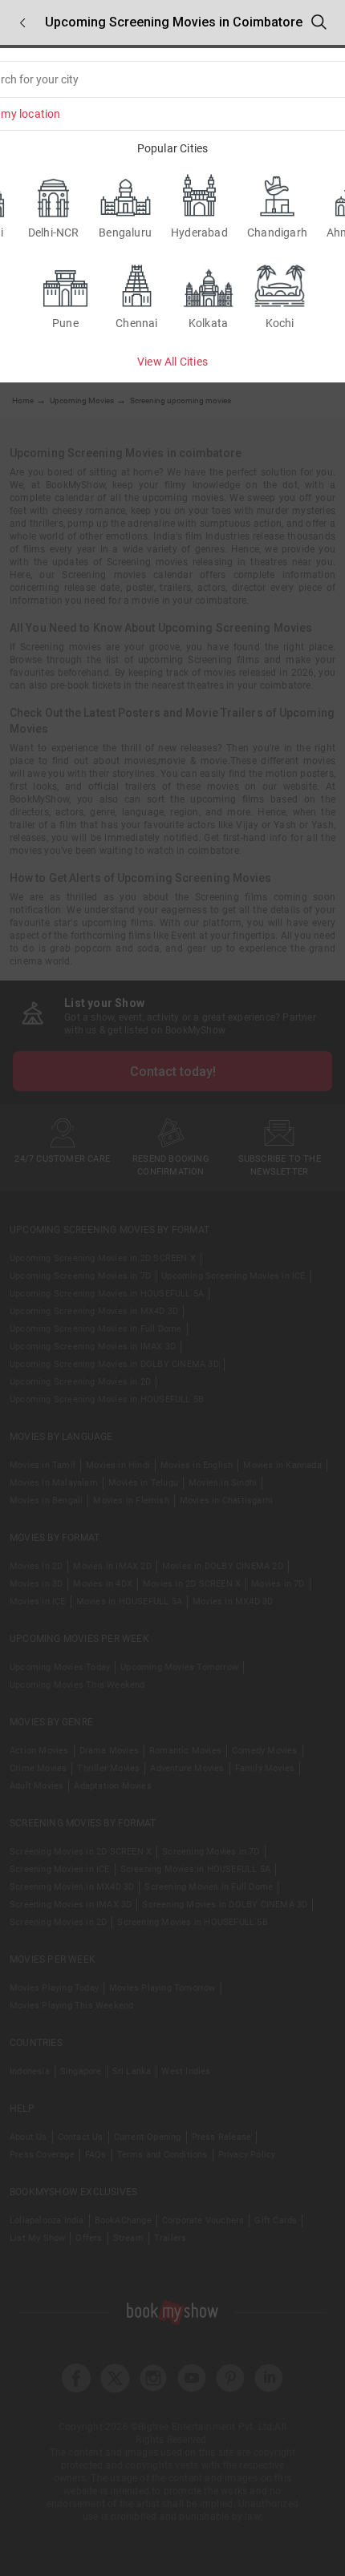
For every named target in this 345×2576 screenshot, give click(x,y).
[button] (22, 23)
